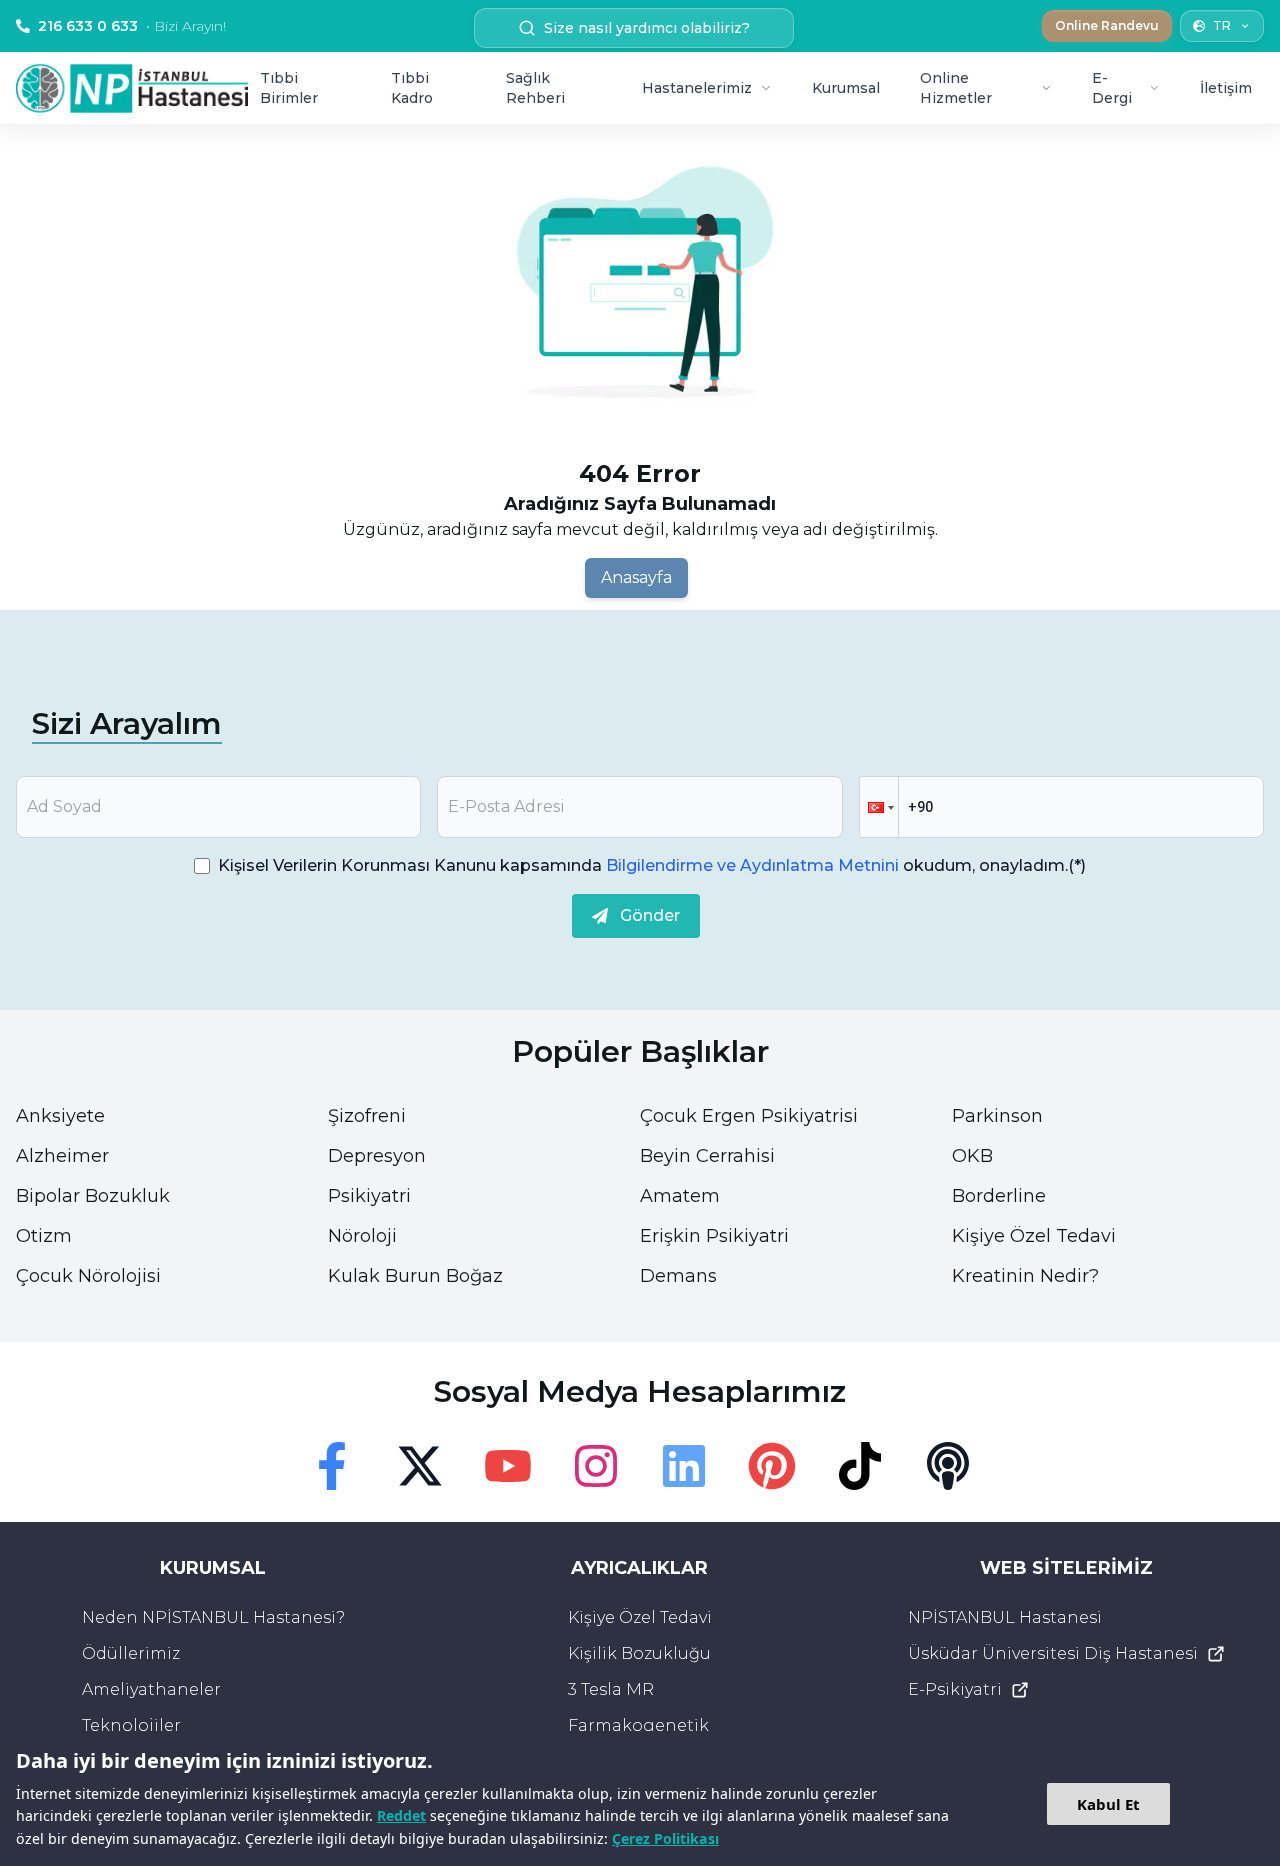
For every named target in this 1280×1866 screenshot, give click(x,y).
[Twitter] (420, 1466)
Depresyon (377, 1156)
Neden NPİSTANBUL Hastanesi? (213, 1617)
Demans (678, 1276)
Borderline (999, 1196)
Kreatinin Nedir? (1025, 1276)
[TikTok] (860, 1466)
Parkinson (997, 1116)
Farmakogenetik (638, 1725)
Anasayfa (636, 577)
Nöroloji (362, 1236)
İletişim (1226, 88)
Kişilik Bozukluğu (639, 1653)
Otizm (44, 1236)
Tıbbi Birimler (289, 88)
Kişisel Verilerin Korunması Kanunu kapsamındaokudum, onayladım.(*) (652, 865)
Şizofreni (367, 1116)
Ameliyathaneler (151, 1689)
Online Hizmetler (956, 88)
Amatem (680, 1196)
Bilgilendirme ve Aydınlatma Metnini (752, 865)
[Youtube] (508, 1466)
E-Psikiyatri (955, 1689)
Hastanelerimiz (697, 88)
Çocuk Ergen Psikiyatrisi (749, 1116)
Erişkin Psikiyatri (714, 1236)
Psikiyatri (369, 1196)
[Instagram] (596, 1466)
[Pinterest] (772, 1466)
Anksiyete (60, 1116)
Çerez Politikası (665, 1838)
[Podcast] (948, 1466)
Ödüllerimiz (131, 1653)
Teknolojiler (131, 1725)
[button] (879, 807)
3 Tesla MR (611, 1689)
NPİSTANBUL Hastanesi (1005, 1617)
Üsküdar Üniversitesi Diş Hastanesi (1053, 1653)
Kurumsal (846, 88)
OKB (972, 1156)
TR (1222, 25)
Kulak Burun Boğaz (415, 1276)
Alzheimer (62, 1156)
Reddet (401, 1815)
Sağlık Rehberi (535, 88)
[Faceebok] (332, 1466)
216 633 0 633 (132, 26)
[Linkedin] (684, 1466)
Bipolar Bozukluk (93, 1196)
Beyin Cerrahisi (707, 1156)
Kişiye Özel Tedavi (1034, 1236)
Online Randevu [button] (1107, 25)
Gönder (650, 915)
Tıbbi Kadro (412, 88)
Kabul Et (1108, 1804)
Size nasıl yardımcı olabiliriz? (647, 28)
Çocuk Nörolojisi (88, 1276)
